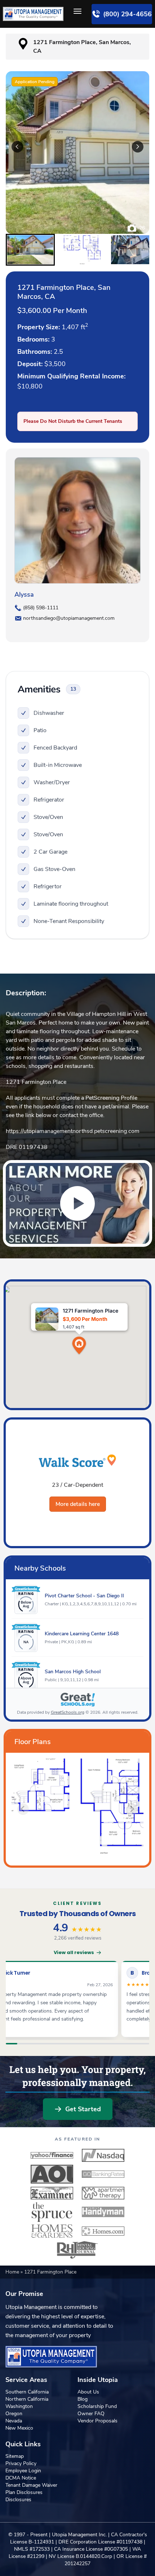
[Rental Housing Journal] (77, 2250)
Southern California (27, 2392)
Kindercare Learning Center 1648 (82, 1634)
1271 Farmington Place (36, 1082)
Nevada (14, 2421)
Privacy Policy (21, 2463)
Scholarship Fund (97, 2406)
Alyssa (24, 594)
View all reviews (74, 1952)
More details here (78, 1504)
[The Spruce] (52, 2212)
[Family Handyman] (103, 2212)
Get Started (83, 2109)
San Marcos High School (73, 1672)
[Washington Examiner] (52, 2193)
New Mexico (19, 2428)
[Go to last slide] (17, 147)
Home (13, 2272)
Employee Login (23, 2471)
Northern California (27, 2399)
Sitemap (15, 2456)
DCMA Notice (21, 2478)
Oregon (14, 2414)
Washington (19, 2406)
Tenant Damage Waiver (31, 2485)
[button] (30, 250)
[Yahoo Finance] (52, 2155)
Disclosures (18, 2500)
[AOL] (52, 2174)
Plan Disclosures (24, 2492)
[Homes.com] (103, 2231)
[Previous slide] (23, 1809)
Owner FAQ (91, 2414)
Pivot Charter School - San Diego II (84, 1596)
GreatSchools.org (68, 1712)
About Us (88, 2392)
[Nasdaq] (103, 2155)
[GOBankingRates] (103, 2174)
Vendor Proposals (98, 2421)
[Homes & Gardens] (52, 2231)
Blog (83, 2399)
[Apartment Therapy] (103, 2193)
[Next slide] (138, 147)
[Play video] (77, 1203)
